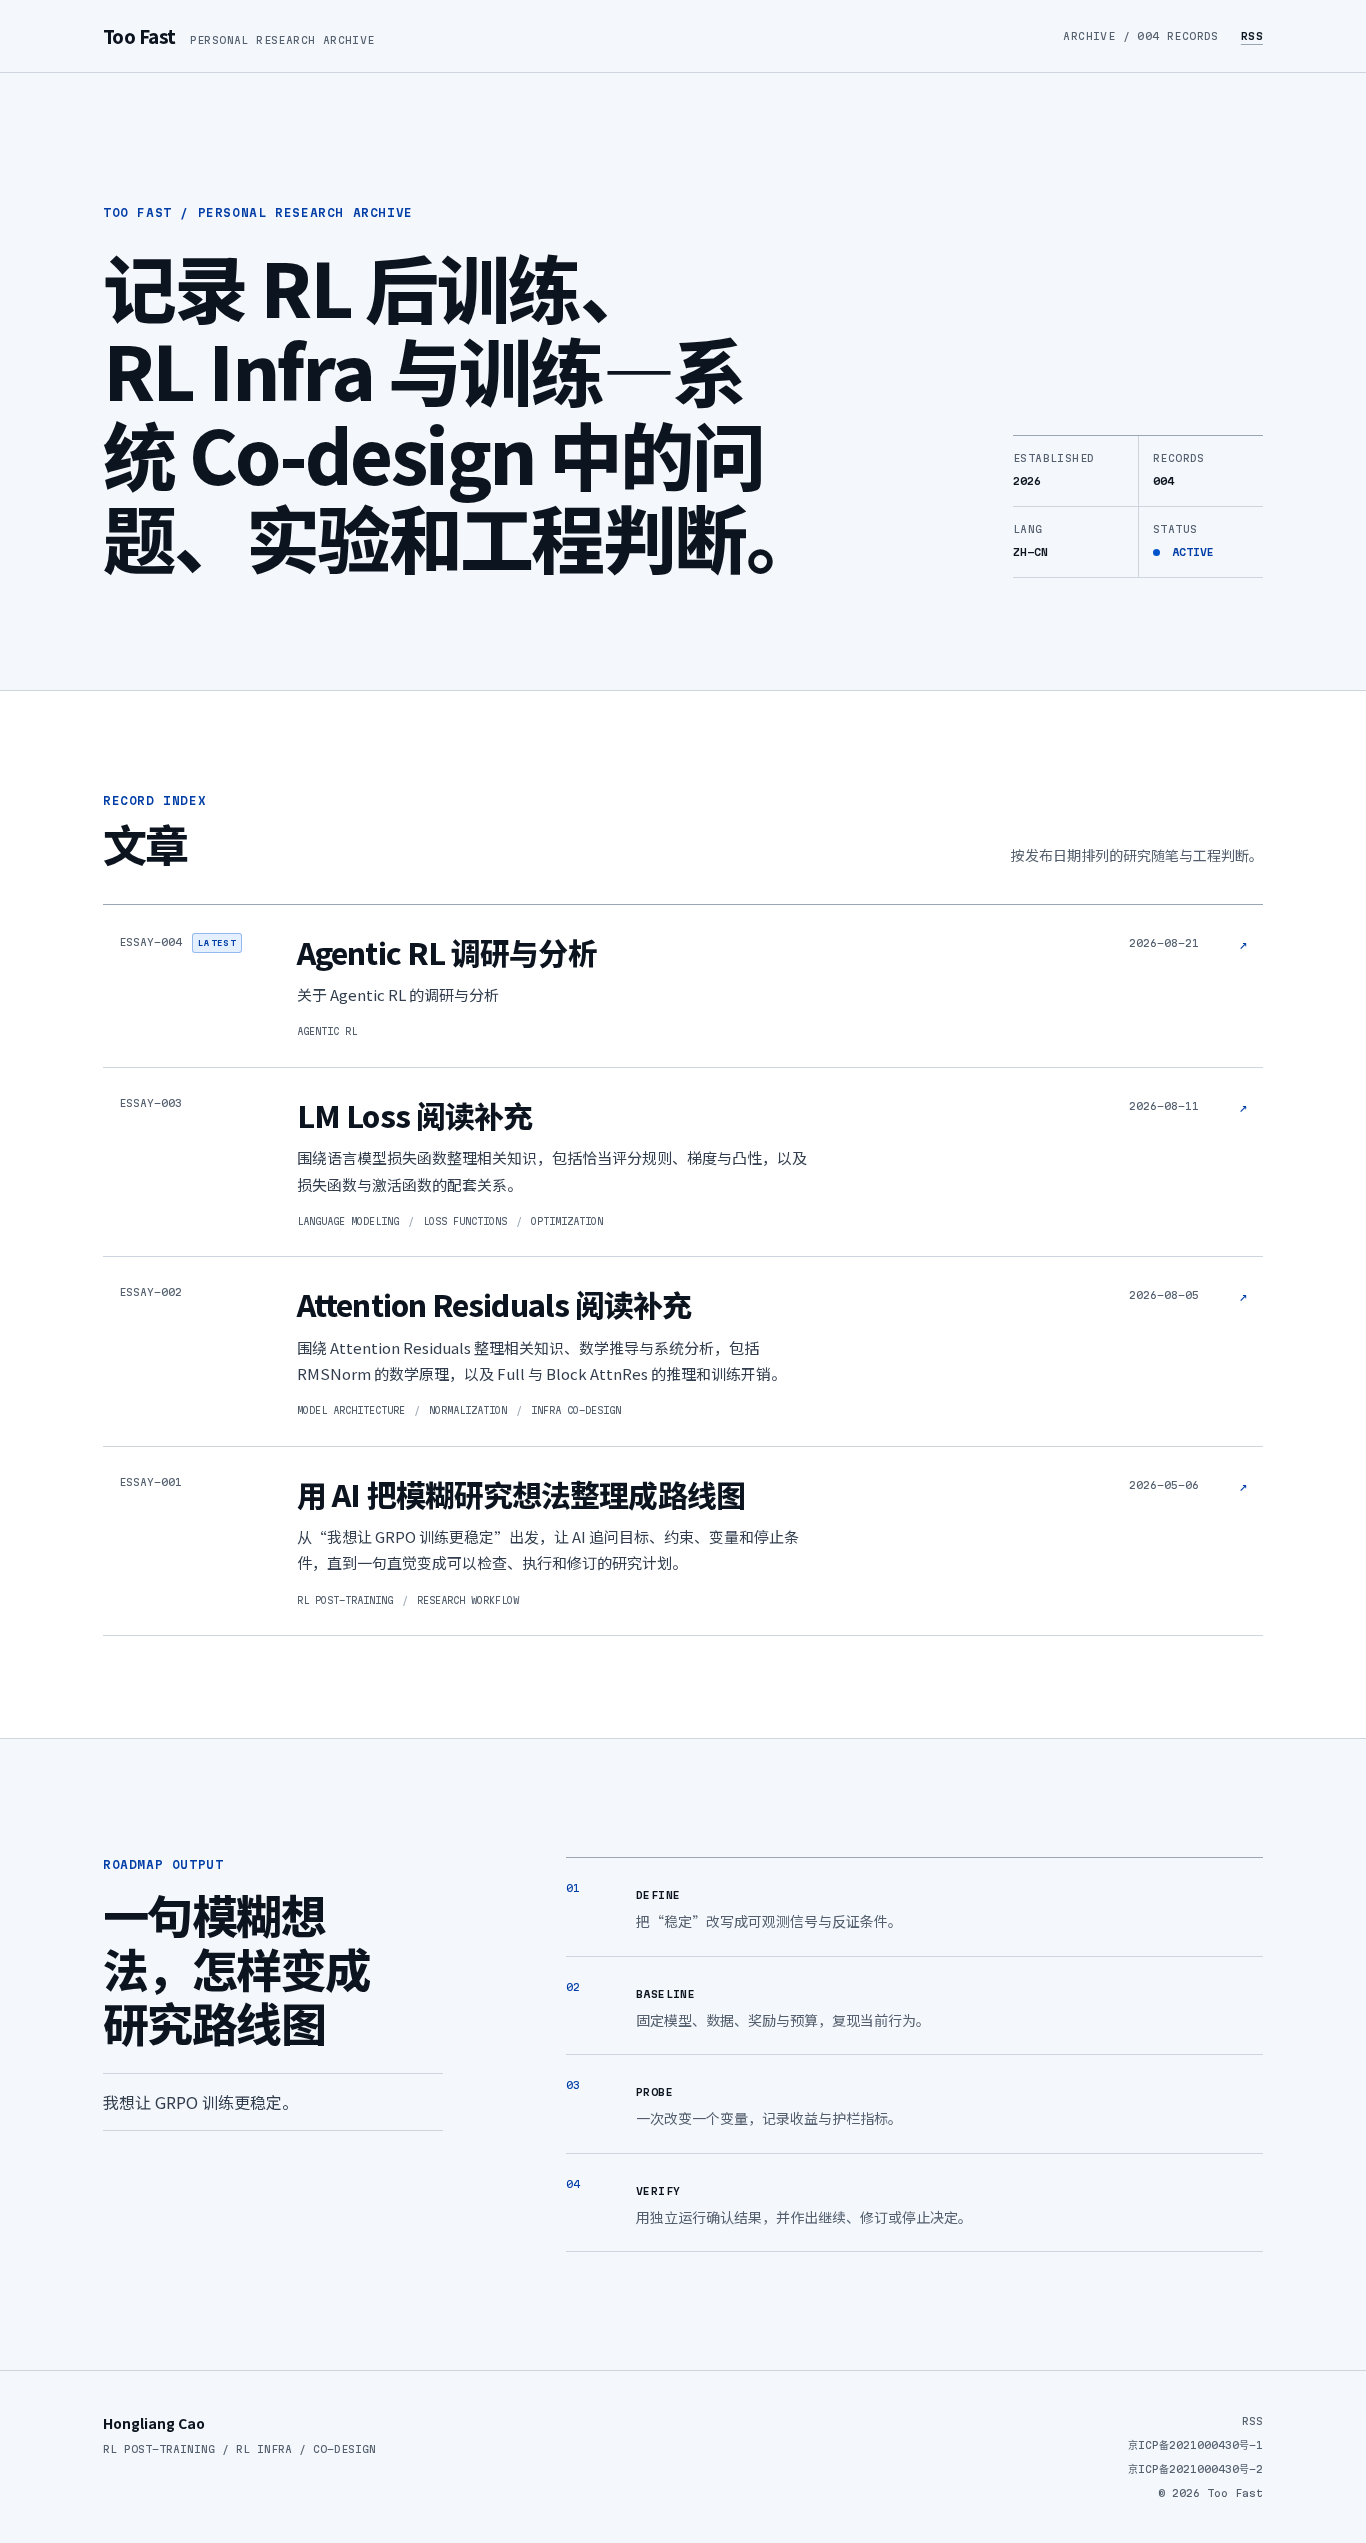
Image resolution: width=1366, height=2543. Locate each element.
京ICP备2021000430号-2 (1195, 2469)
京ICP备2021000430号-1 (1195, 2445)
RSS (1252, 36)
